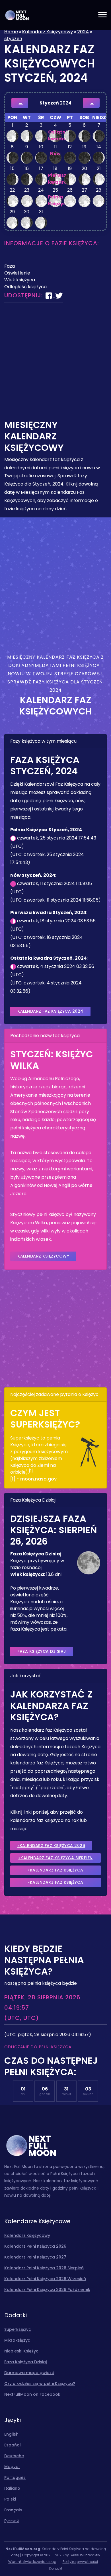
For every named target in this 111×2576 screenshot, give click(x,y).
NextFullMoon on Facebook (32, 2394)
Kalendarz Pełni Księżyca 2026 (35, 2246)
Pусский (12, 2521)
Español (13, 2445)
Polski (10, 2499)
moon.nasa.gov (38, 1479)
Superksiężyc (18, 2329)
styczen (13, 39)
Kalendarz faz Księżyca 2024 (50, 1011)
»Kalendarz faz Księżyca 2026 (51, 1846)
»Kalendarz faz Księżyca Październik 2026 (55, 1883)
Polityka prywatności (80, 2562)
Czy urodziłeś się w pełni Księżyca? (40, 2383)
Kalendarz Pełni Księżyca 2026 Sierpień (44, 2268)
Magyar (12, 2467)
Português (15, 2477)
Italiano (12, 2488)
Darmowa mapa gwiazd (29, 2373)
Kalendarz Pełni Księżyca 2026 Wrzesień (45, 2279)
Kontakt (56, 2568)
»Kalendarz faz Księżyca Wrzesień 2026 (55, 1871)
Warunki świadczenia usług (32, 2562)
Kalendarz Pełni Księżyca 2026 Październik (47, 2290)
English (11, 2434)
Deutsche (14, 2456)
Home (11, 32)
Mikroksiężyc (17, 2340)
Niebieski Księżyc (21, 2351)
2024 (83, 32)
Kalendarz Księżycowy (48, 32)
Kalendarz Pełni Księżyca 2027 (35, 2257)
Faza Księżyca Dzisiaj (42, 1651)
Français (13, 2510)
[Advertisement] (55, 364)
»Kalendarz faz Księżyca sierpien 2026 (56, 1859)
